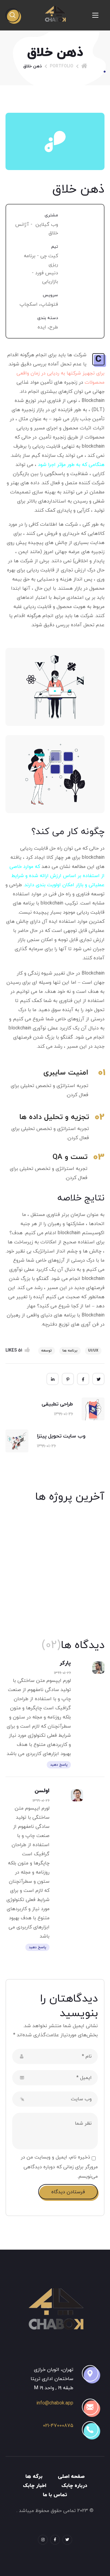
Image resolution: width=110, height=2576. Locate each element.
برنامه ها (70, 1351)
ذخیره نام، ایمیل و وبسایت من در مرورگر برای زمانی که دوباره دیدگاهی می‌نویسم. (59, 2167)
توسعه (47, 1351)
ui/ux (93, 1351)
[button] (13, 15)
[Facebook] (55, 2540)
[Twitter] (67, 2540)
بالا (45, 2559)
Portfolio (62, 66)
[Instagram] (43, 2540)
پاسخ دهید (59, 1765)
